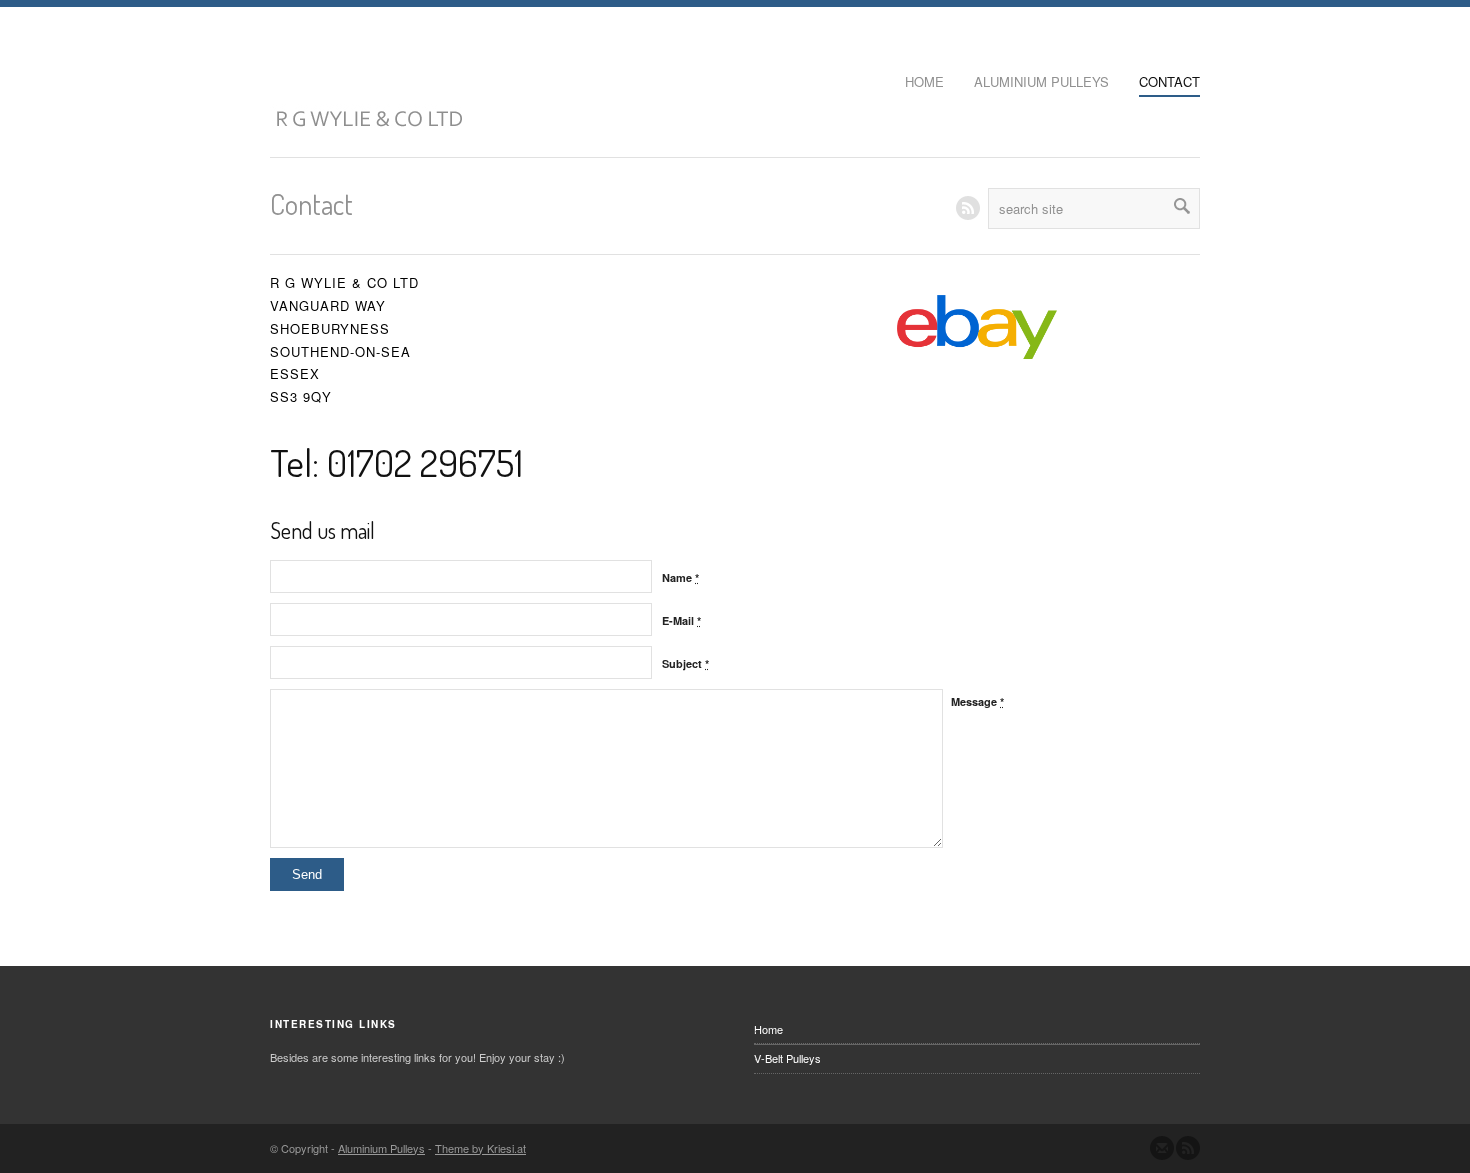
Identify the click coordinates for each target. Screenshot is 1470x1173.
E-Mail (681, 620)
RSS (968, 208)
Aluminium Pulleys (1041, 81)
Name (680, 577)
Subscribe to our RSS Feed (1188, 1148)
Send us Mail (1162, 1148)
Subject (685, 663)
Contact (1169, 81)
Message (977, 701)
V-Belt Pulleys (787, 1058)
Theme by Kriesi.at (480, 1148)
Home (924, 81)
